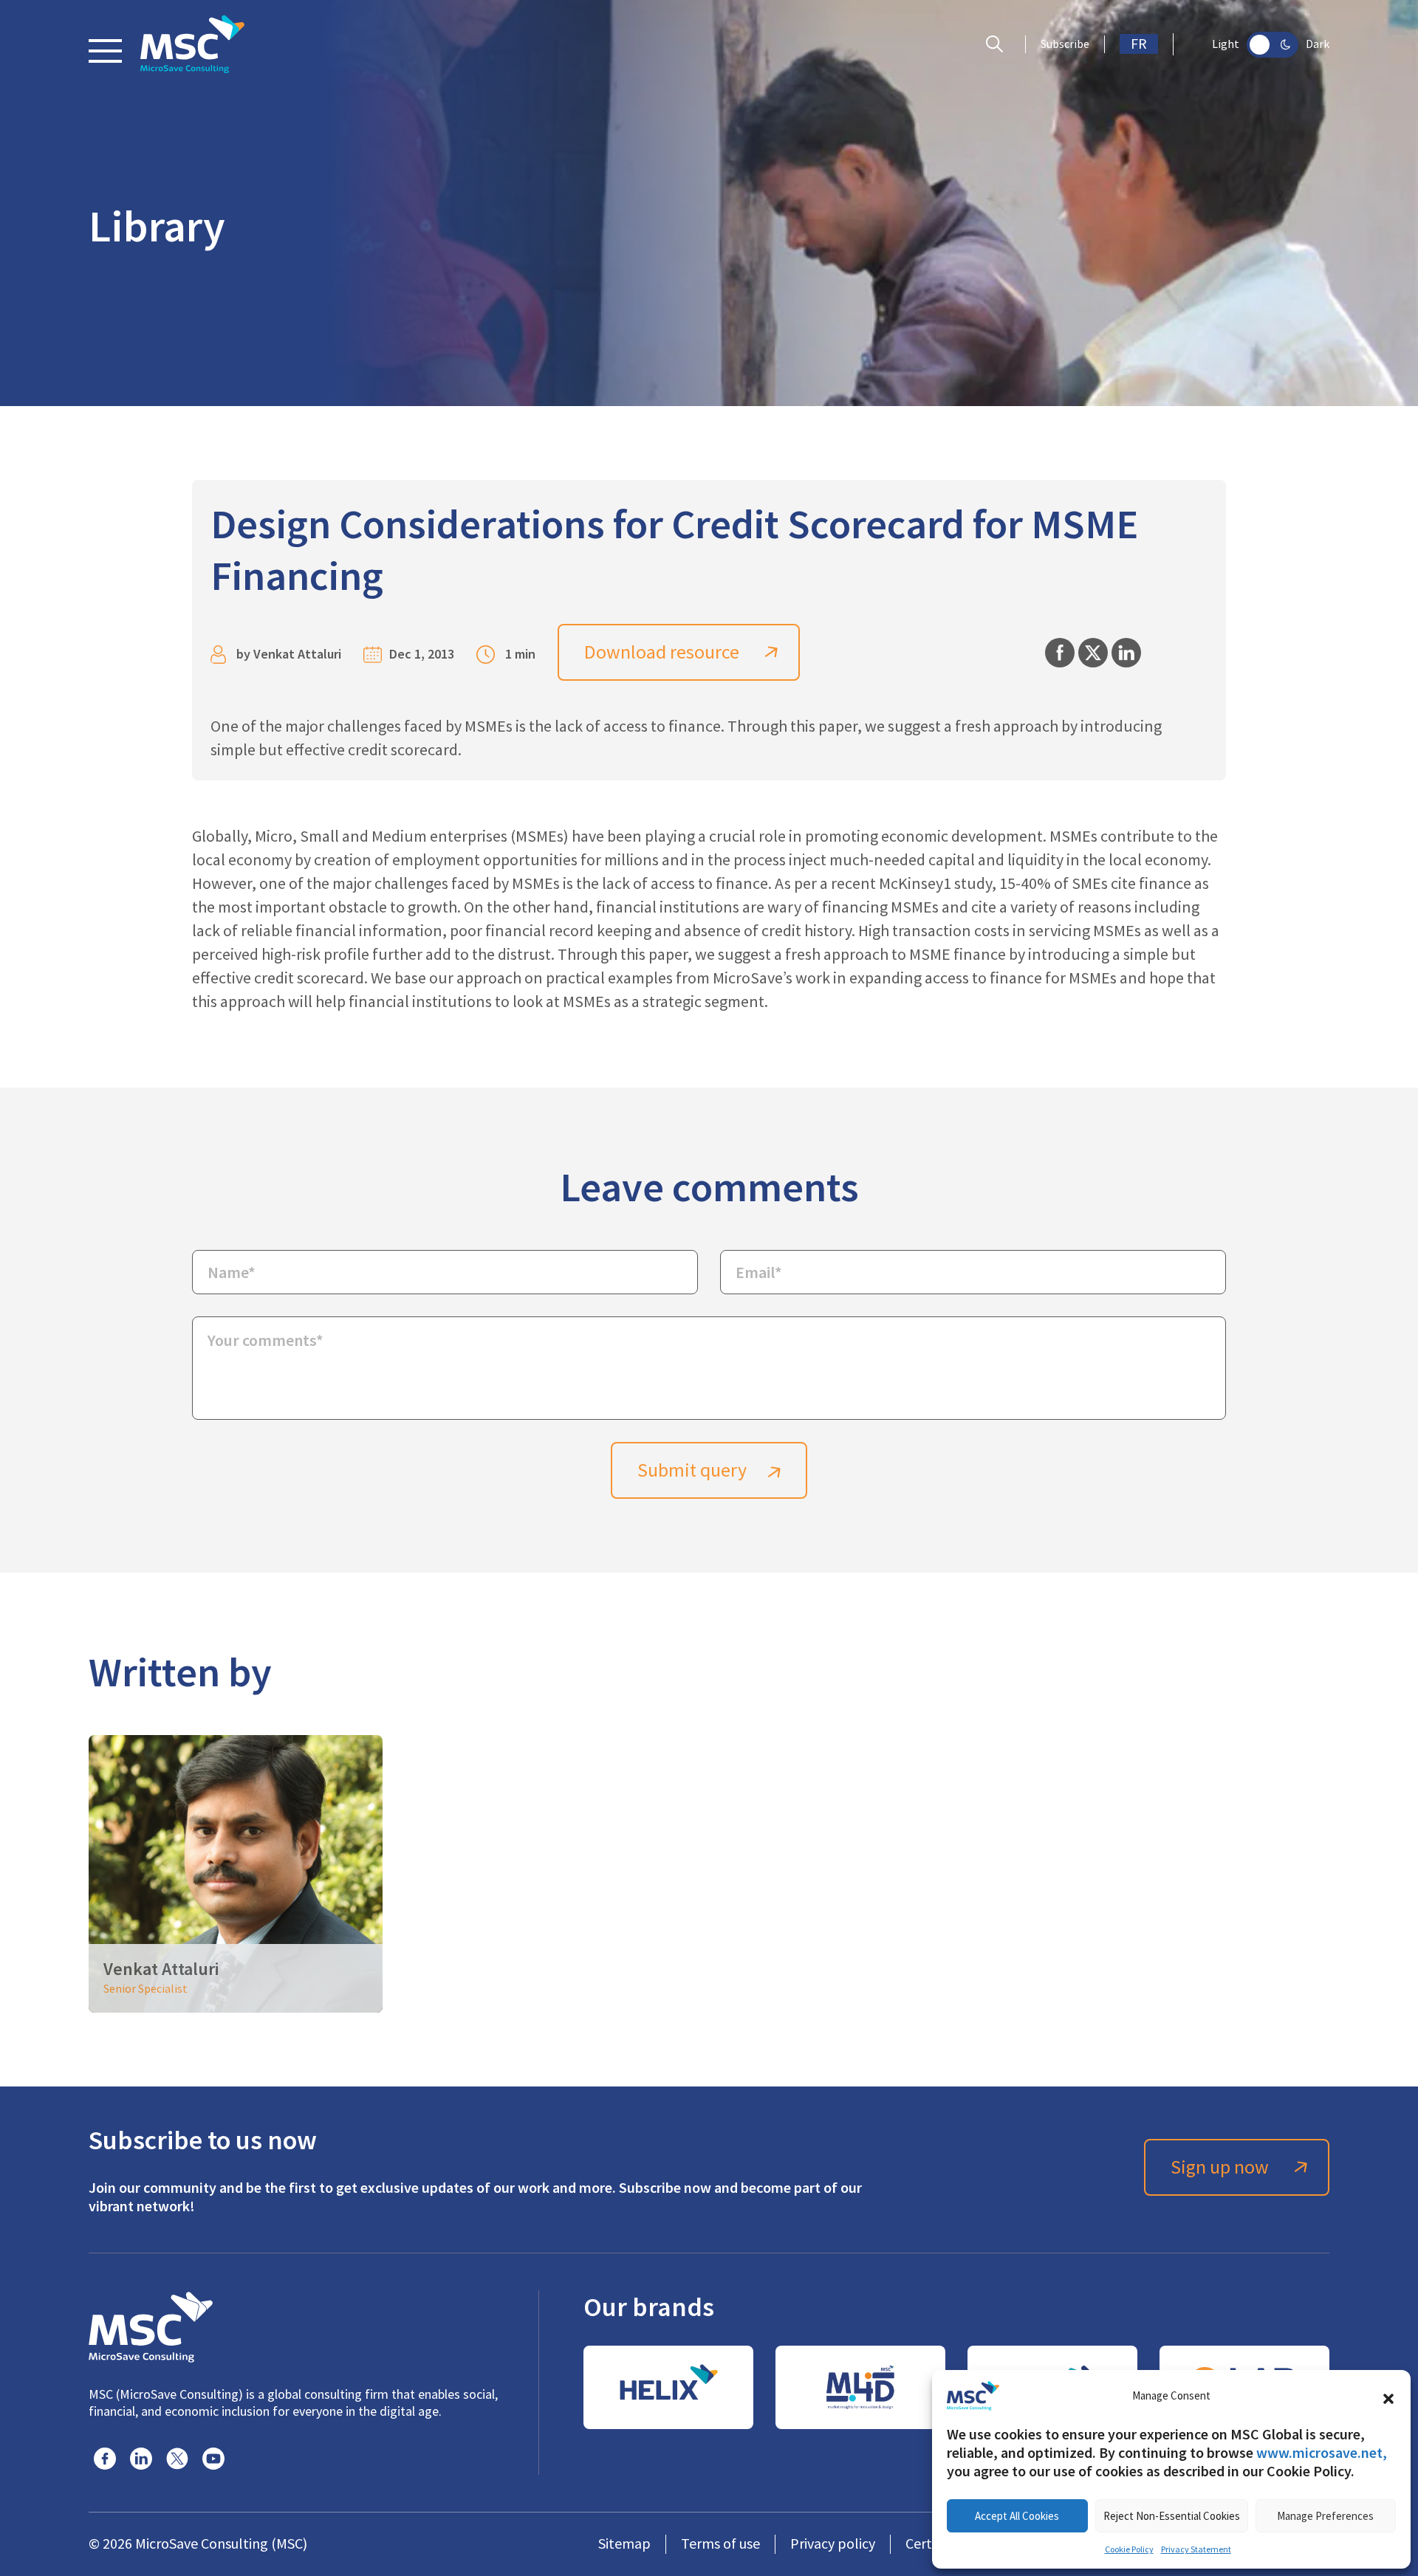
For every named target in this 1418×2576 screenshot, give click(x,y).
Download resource (662, 652)
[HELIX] (668, 2387)
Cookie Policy (1129, 2549)
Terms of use (720, 2544)
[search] (998, 44)
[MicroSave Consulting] (151, 2325)
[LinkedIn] (141, 2459)
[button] (1388, 2396)
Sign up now (1220, 2167)
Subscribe (1065, 44)
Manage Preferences (1325, 2516)
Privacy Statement (1196, 2549)
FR (1139, 44)
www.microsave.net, (1322, 2453)
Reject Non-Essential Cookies (1172, 2516)
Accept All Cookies (1017, 2516)
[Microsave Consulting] (192, 44)
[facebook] (105, 2459)
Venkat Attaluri (297, 654)
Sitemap (624, 2544)
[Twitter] (177, 2459)
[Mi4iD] (860, 2387)
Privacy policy (833, 2544)
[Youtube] (213, 2459)
